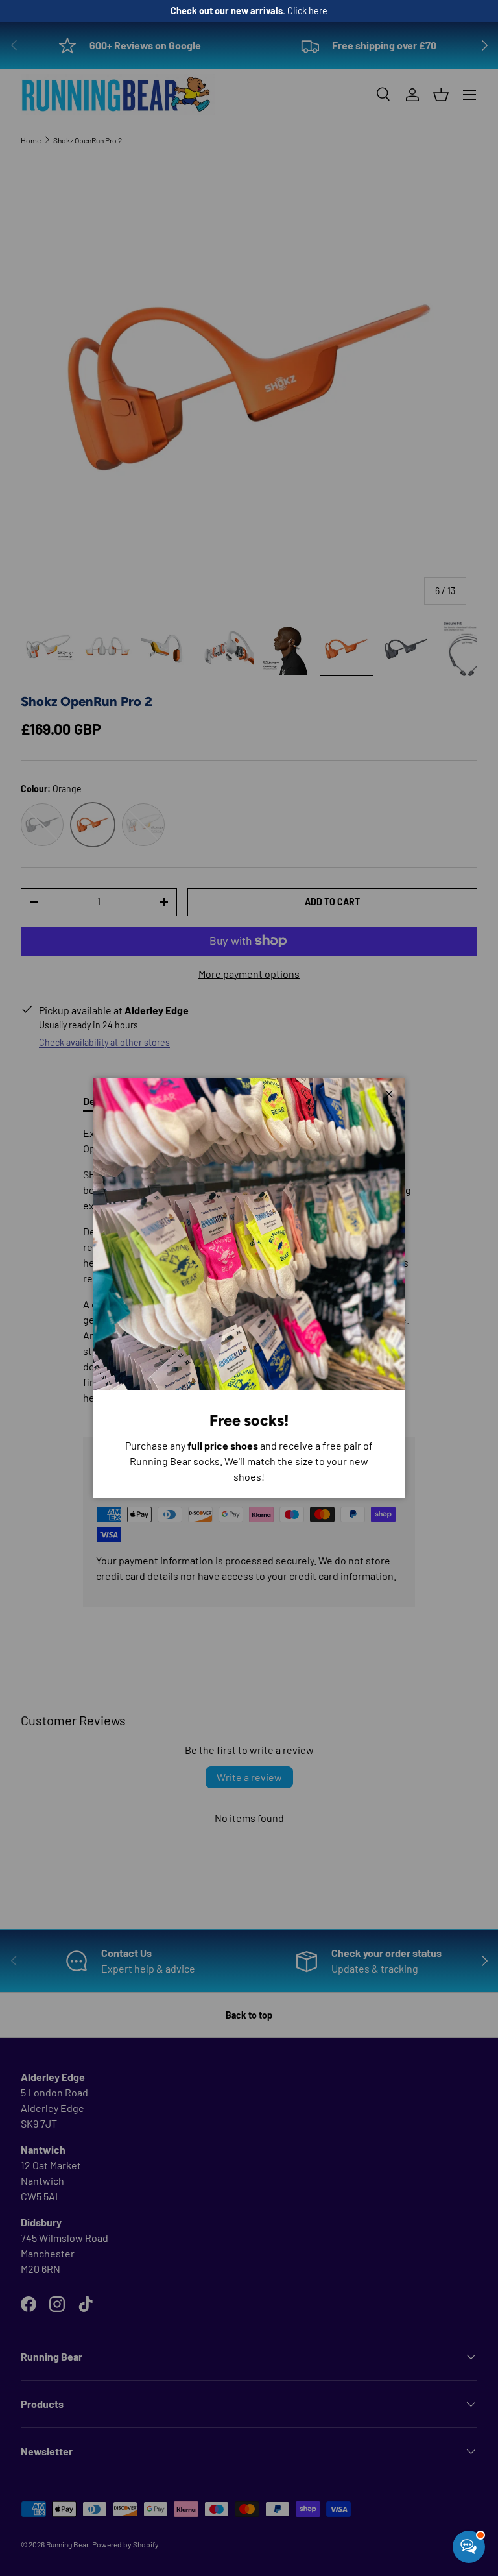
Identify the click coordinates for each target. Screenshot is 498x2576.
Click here (307, 11)
